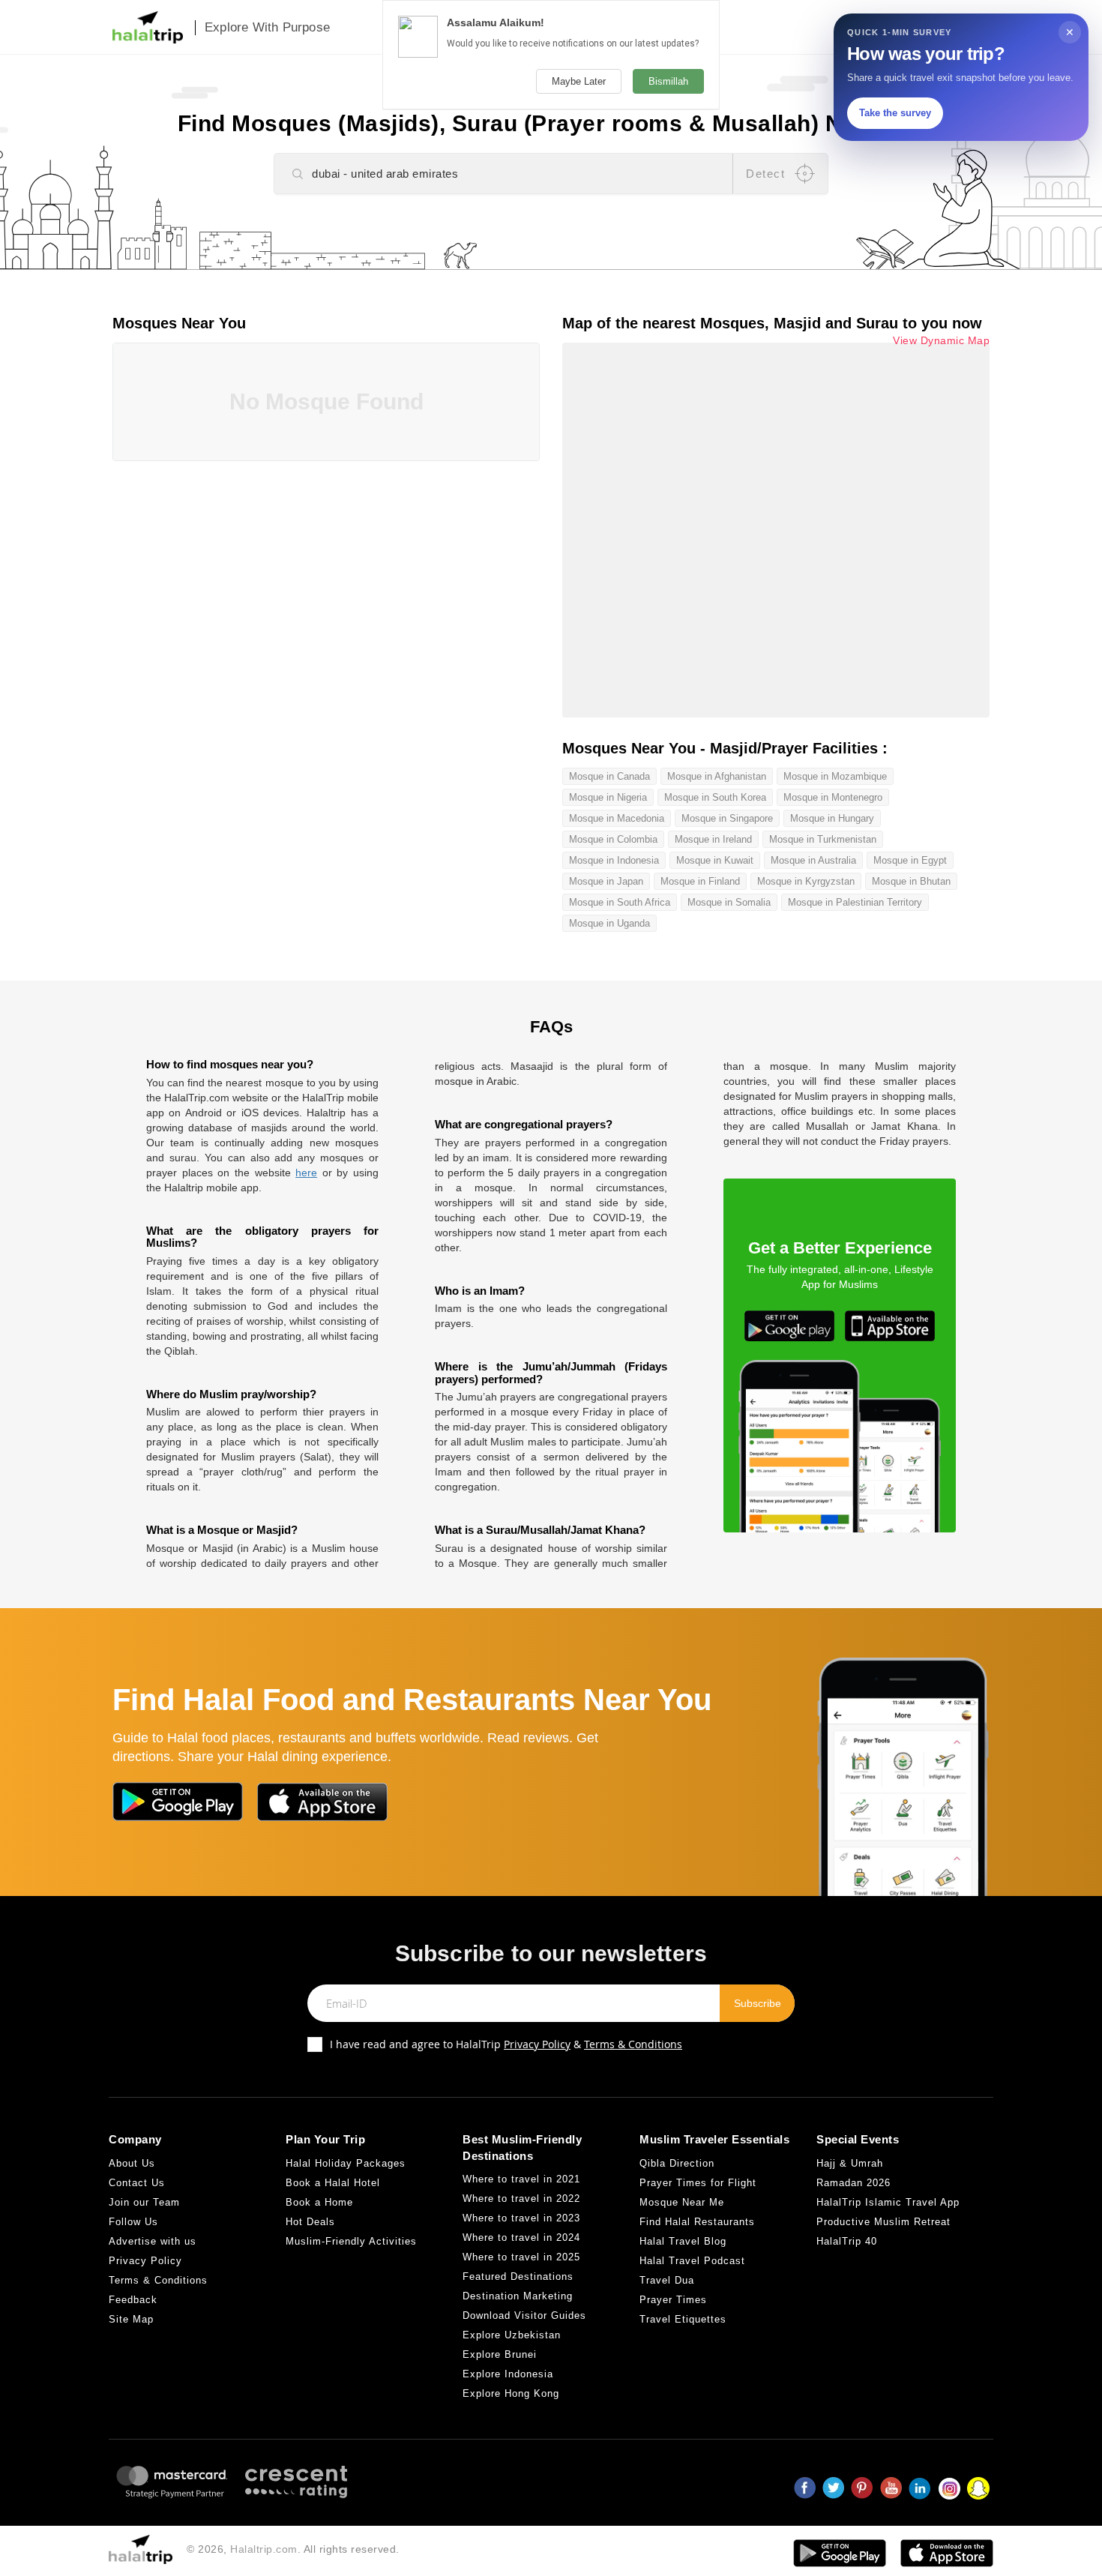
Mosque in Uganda (609, 923)
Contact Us (137, 2183)
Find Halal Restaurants (697, 2222)
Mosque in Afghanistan (717, 776)
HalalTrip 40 (847, 2241)
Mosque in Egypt (910, 860)
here (306, 1173)
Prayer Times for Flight (698, 2183)
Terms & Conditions (633, 2044)
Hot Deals (310, 2222)
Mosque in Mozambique (835, 776)
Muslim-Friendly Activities (351, 2241)
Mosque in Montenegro (833, 797)
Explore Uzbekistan (512, 2335)
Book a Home (319, 2202)
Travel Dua (667, 2280)
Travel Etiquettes (683, 2319)
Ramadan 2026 (853, 2183)
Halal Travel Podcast (692, 2261)
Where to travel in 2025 (521, 2257)
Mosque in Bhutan (911, 881)
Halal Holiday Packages (346, 2163)
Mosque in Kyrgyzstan (806, 881)
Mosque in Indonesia (614, 860)
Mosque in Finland (700, 881)
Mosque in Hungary (832, 818)
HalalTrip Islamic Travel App (888, 2202)
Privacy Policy (537, 2044)
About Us (132, 2163)
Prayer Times (673, 2300)
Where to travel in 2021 (521, 2179)
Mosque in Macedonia (617, 818)
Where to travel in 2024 (521, 2238)
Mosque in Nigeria (608, 797)
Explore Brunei (500, 2354)
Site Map (131, 2319)
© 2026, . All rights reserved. (293, 2549)
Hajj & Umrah (850, 2163)
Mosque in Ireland (713, 839)
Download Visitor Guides (524, 2315)
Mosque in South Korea (715, 797)
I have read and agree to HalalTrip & (506, 2044)
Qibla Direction (677, 2163)
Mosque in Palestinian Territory (855, 902)
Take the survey (895, 113)
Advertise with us (153, 2241)
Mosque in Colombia (613, 839)
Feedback (133, 2300)
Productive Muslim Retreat (883, 2222)
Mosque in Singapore (727, 818)
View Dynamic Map (941, 341)
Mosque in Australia (813, 860)
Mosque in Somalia (729, 902)
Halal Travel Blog (683, 2241)
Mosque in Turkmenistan (823, 839)
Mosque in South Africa (620, 902)
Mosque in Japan (606, 881)
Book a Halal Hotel (333, 2183)
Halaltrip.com (264, 2549)
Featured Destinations (518, 2276)
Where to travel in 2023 (521, 2218)
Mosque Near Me (682, 2202)
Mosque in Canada (609, 776)
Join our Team (144, 2202)
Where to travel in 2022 (521, 2199)
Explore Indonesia (508, 2374)
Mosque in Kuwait (715, 860)
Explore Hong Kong (511, 2393)
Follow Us (133, 2222)
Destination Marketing (518, 2296)
